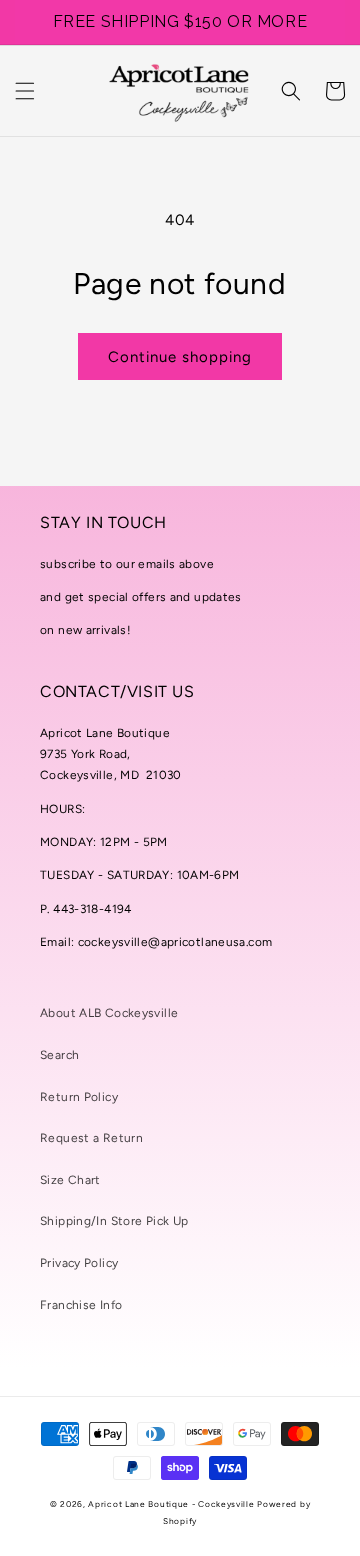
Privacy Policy (79, 1263)
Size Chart (70, 1180)
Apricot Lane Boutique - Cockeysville (171, 1504)
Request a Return (91, 1138)
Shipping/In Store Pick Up (114, 1221)
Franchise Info (81, 1305)
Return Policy (79, 1097)
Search (59, 1055)
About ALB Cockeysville (109, 1013)
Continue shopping (180, 357)
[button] (25, 91)
